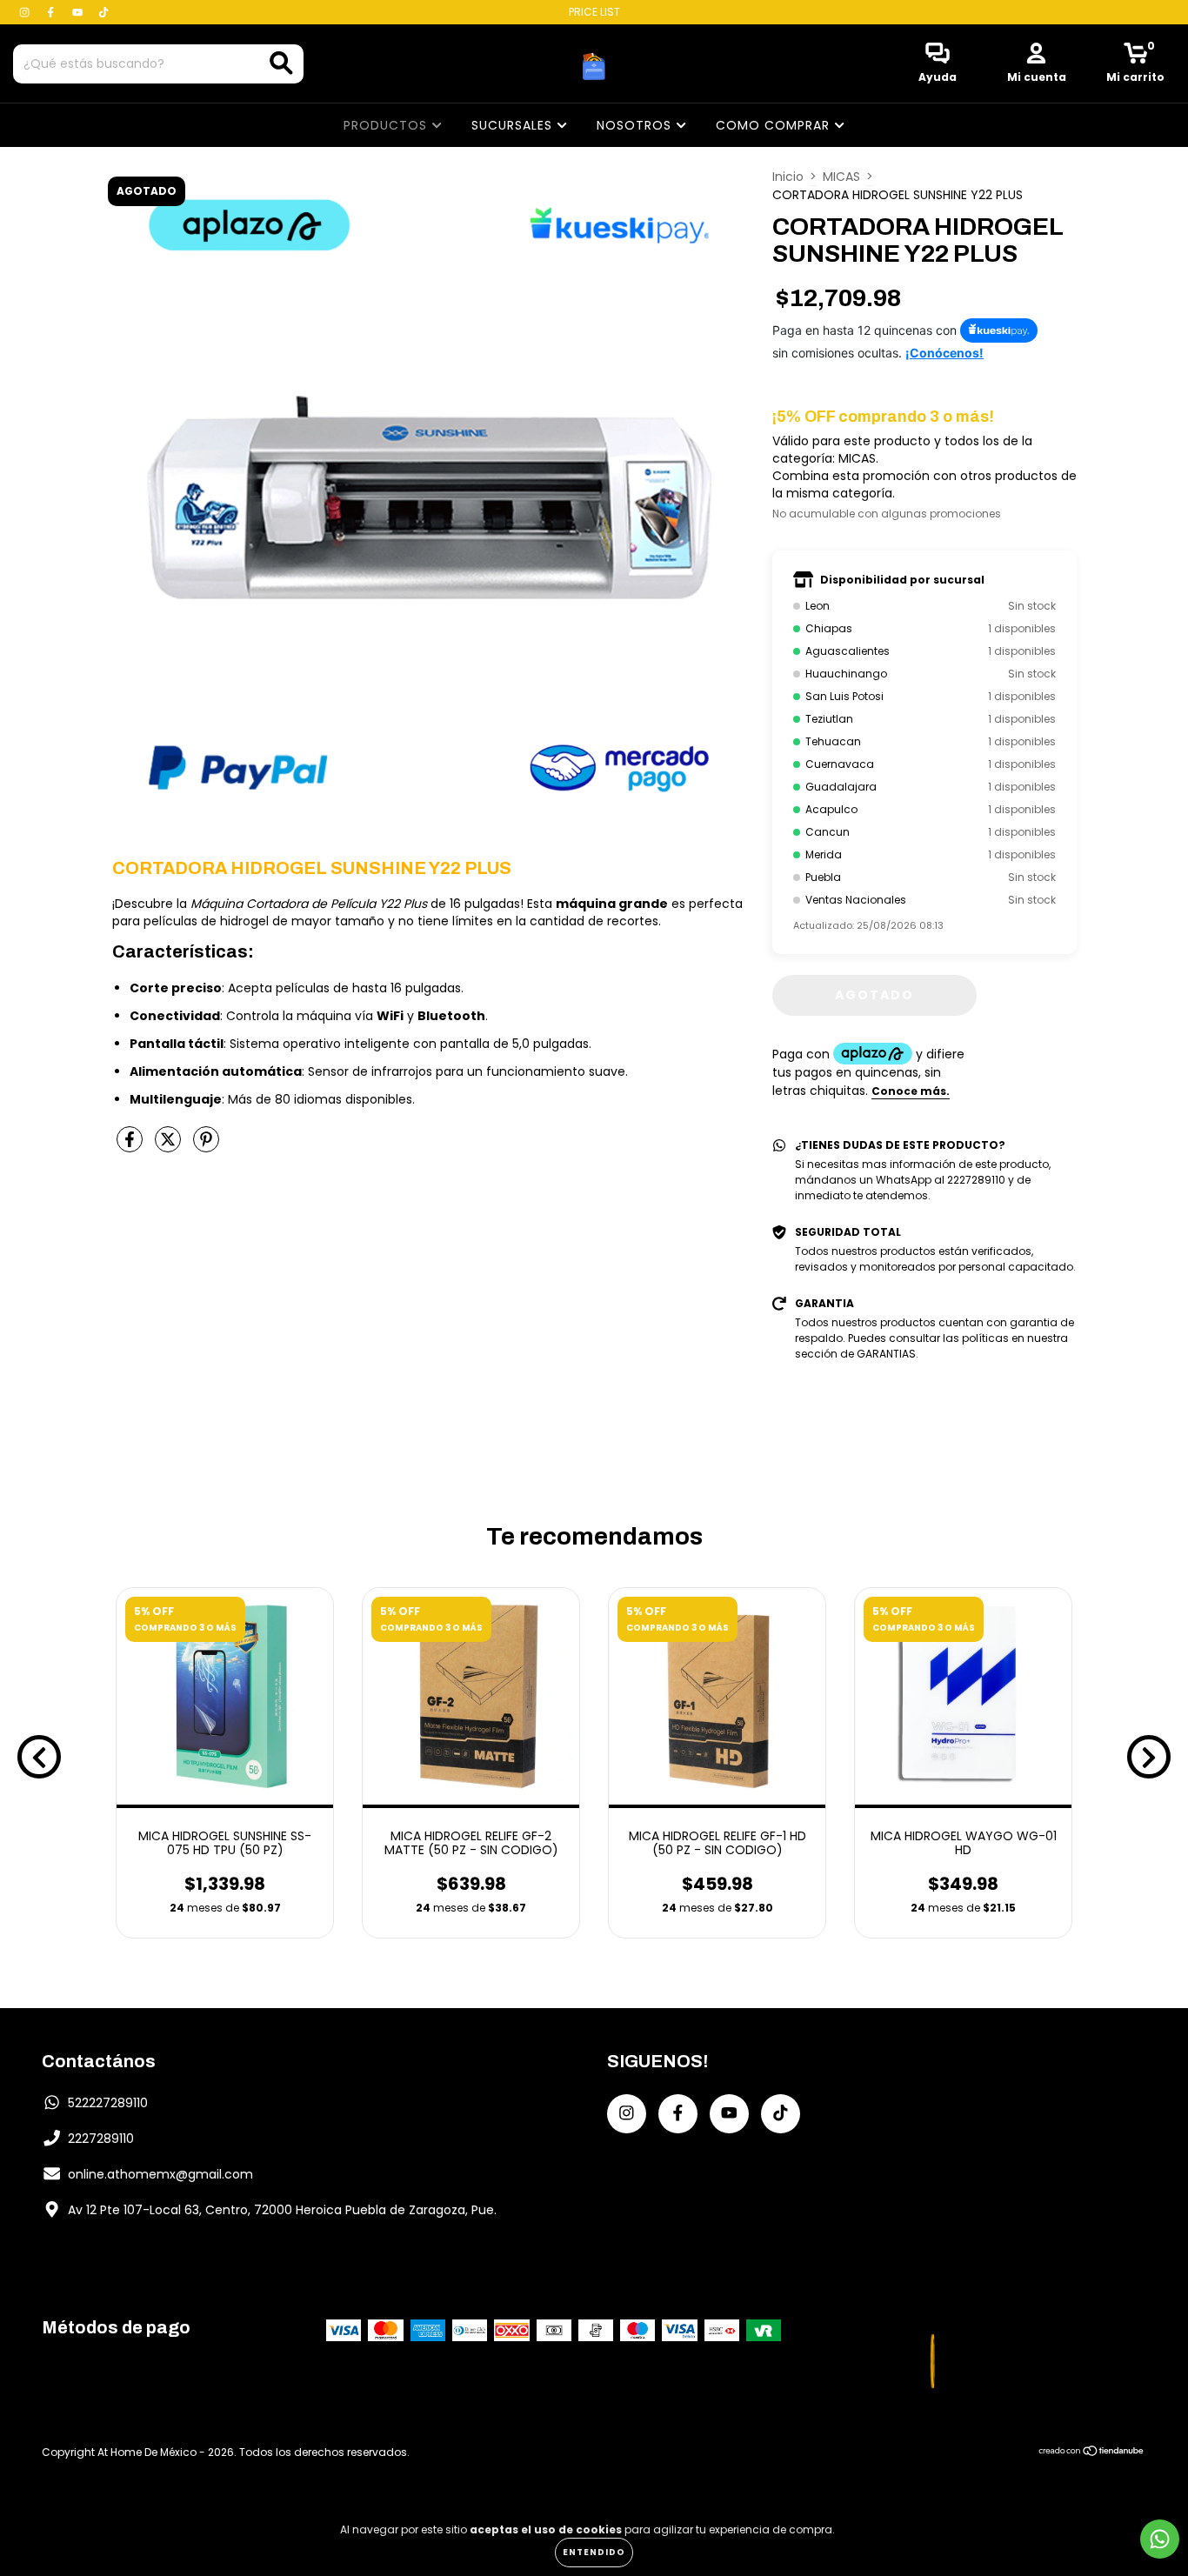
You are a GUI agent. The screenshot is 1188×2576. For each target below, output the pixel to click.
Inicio (788, 177)
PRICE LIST (594, 12)
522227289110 (108, 2103)
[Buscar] (281, 63)
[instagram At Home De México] (26, 12)
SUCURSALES (514, 125)
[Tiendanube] (1092, 2453)
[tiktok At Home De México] (103, 12)
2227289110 (101, 2139)
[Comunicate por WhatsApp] (1160, 2539)
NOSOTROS (636, 125)
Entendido (594, 2552)
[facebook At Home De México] (52, 12)
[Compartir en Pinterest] (206, 1146)
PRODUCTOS (387, 125)
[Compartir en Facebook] (131, 1146)
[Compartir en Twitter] (170, 1146)
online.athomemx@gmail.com (160, 2174)
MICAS (841, 177)
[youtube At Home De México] (79, 12)
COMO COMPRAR (775, 125)
